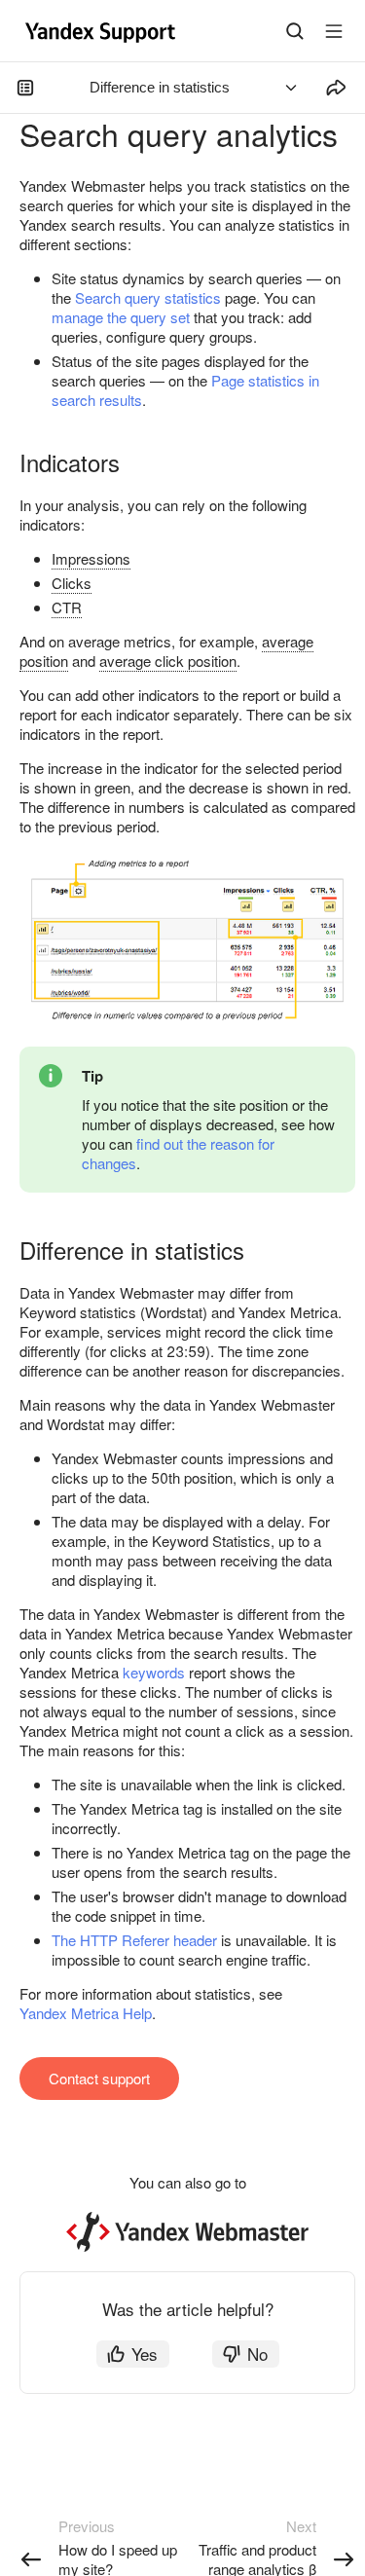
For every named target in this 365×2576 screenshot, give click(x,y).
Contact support (99, 2078)
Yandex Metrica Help (86, 2013)
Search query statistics (148, 297)
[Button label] (334, 31)
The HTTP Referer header (134, 1940)
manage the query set (121, 317)
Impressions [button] (91, 558)
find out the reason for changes (178, 1153)
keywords (154, 1672)
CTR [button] (67, 607)
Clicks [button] (72, 583)
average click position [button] (168, 661)
